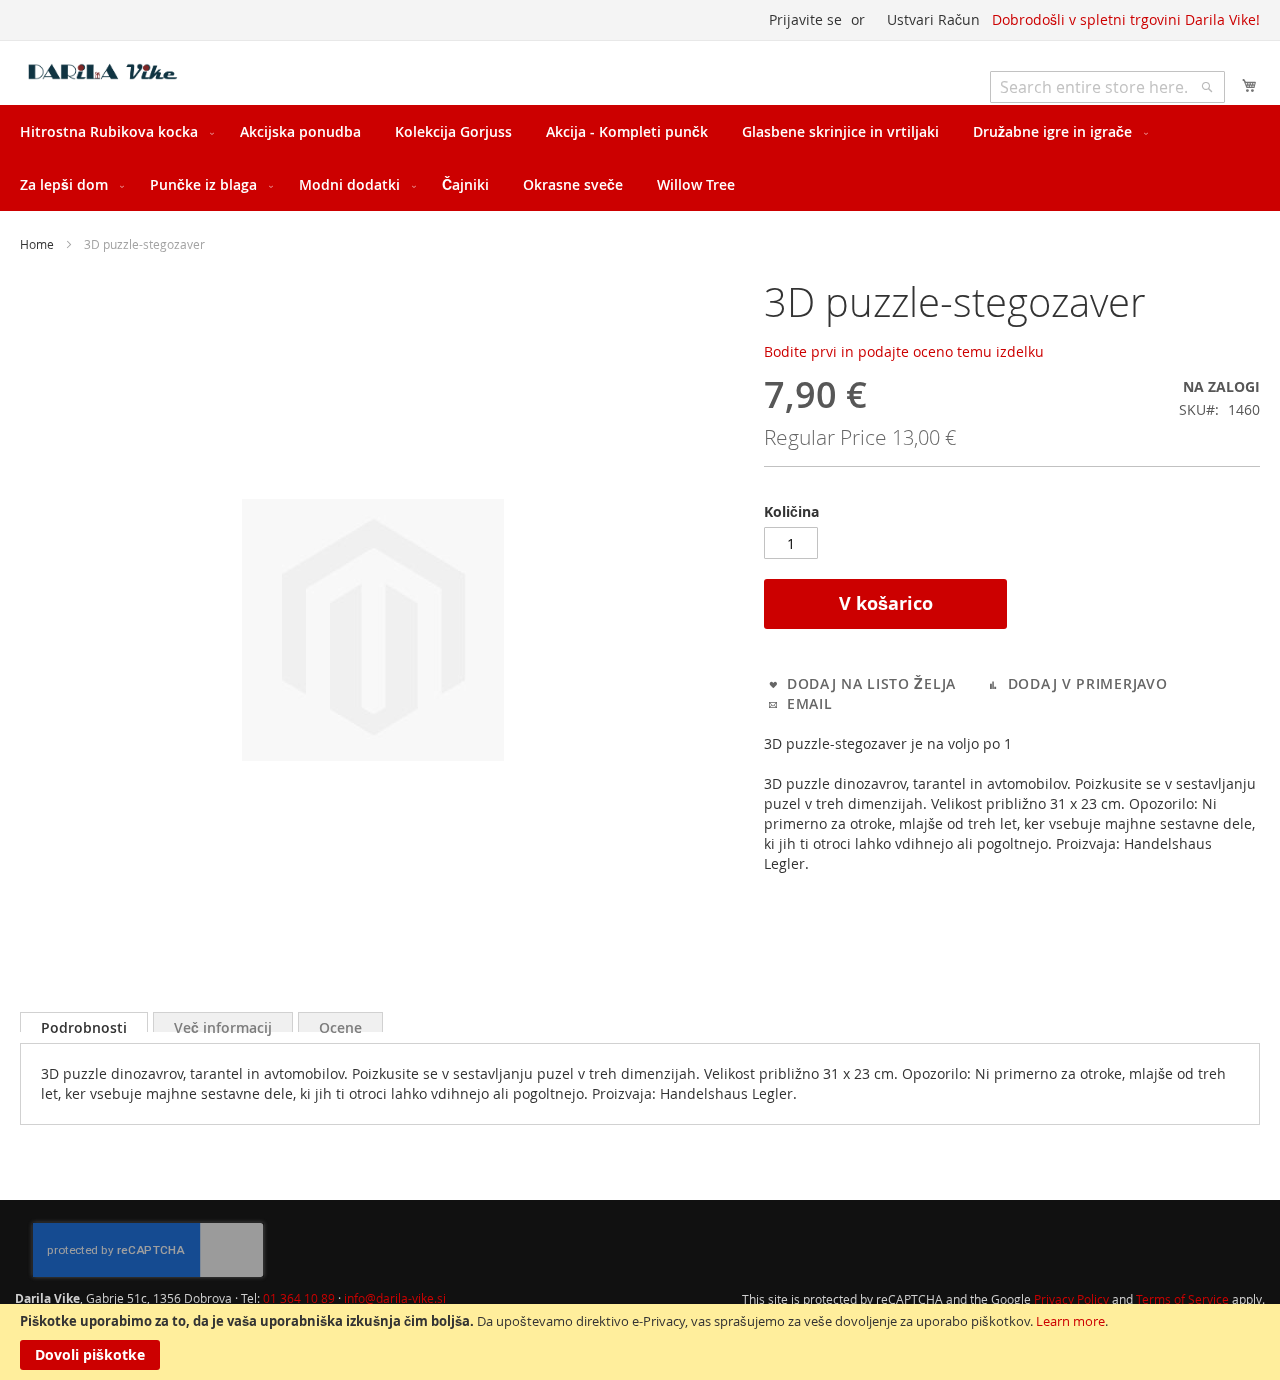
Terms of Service (1184, 1299)
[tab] (84, 1022)
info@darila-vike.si (395, 1298)
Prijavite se (805, 19)
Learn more (1070, 1321)
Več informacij (223, 1025)
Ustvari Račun (933, 19)
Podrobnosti (84, 1025)
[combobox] (1107, 87)
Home (37, 244)
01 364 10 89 (299, 1298)
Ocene (340, 1025)
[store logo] (105, 71)
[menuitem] (113, 131)
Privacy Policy (1073, 1299)
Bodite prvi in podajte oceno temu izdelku (904, 351)
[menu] (640, 158)
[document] (640, 1342)
